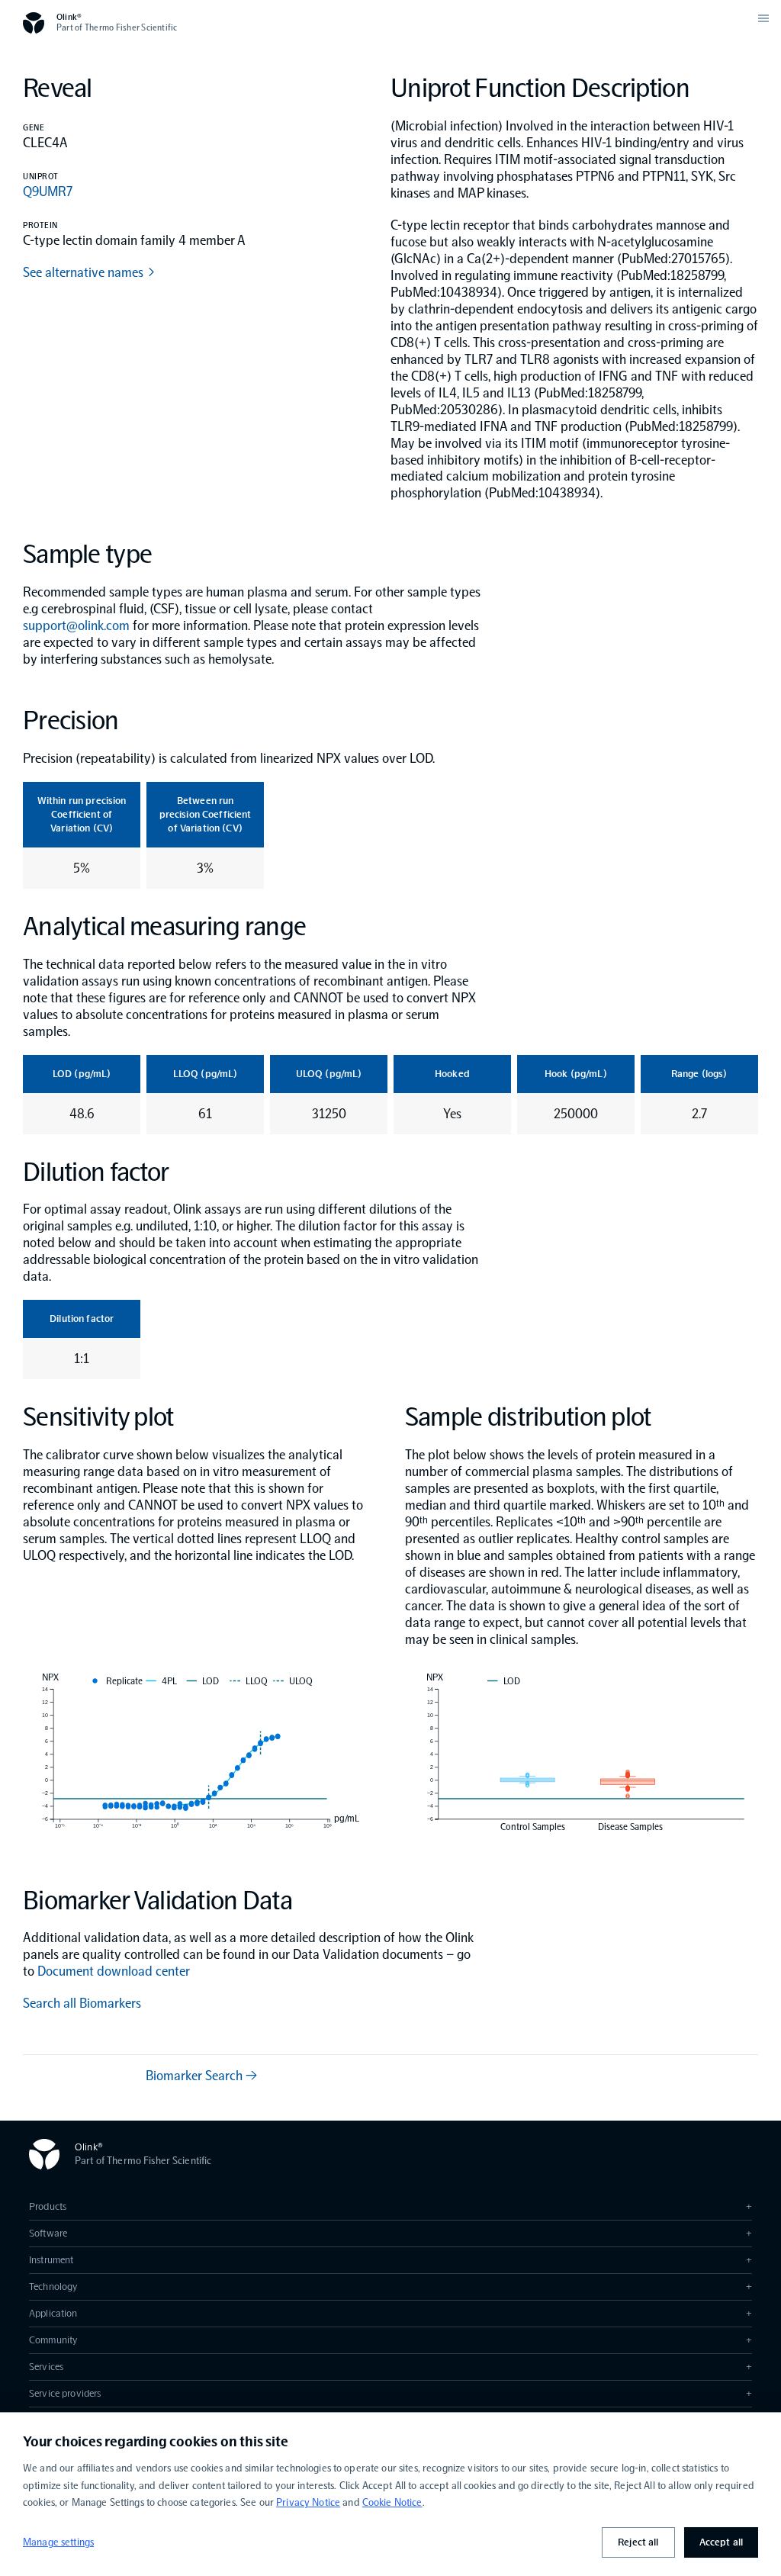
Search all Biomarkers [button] (82, 2003)
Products (390, 2206)
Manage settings (58, 2542)
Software (390, 2233)
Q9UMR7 (48, 191)
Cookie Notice (392, 2502)
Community (390, 2340)
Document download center (114, 1971)
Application (390, 2313)
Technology (390, 2287)
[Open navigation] (763, 18)
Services (390, 2367)
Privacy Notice (308, 2502)
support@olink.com (76, 626)
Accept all (721, 2542)
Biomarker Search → (201, 2076)
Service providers (390, 2393)
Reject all (638, 2542)
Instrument (390, 2260)
